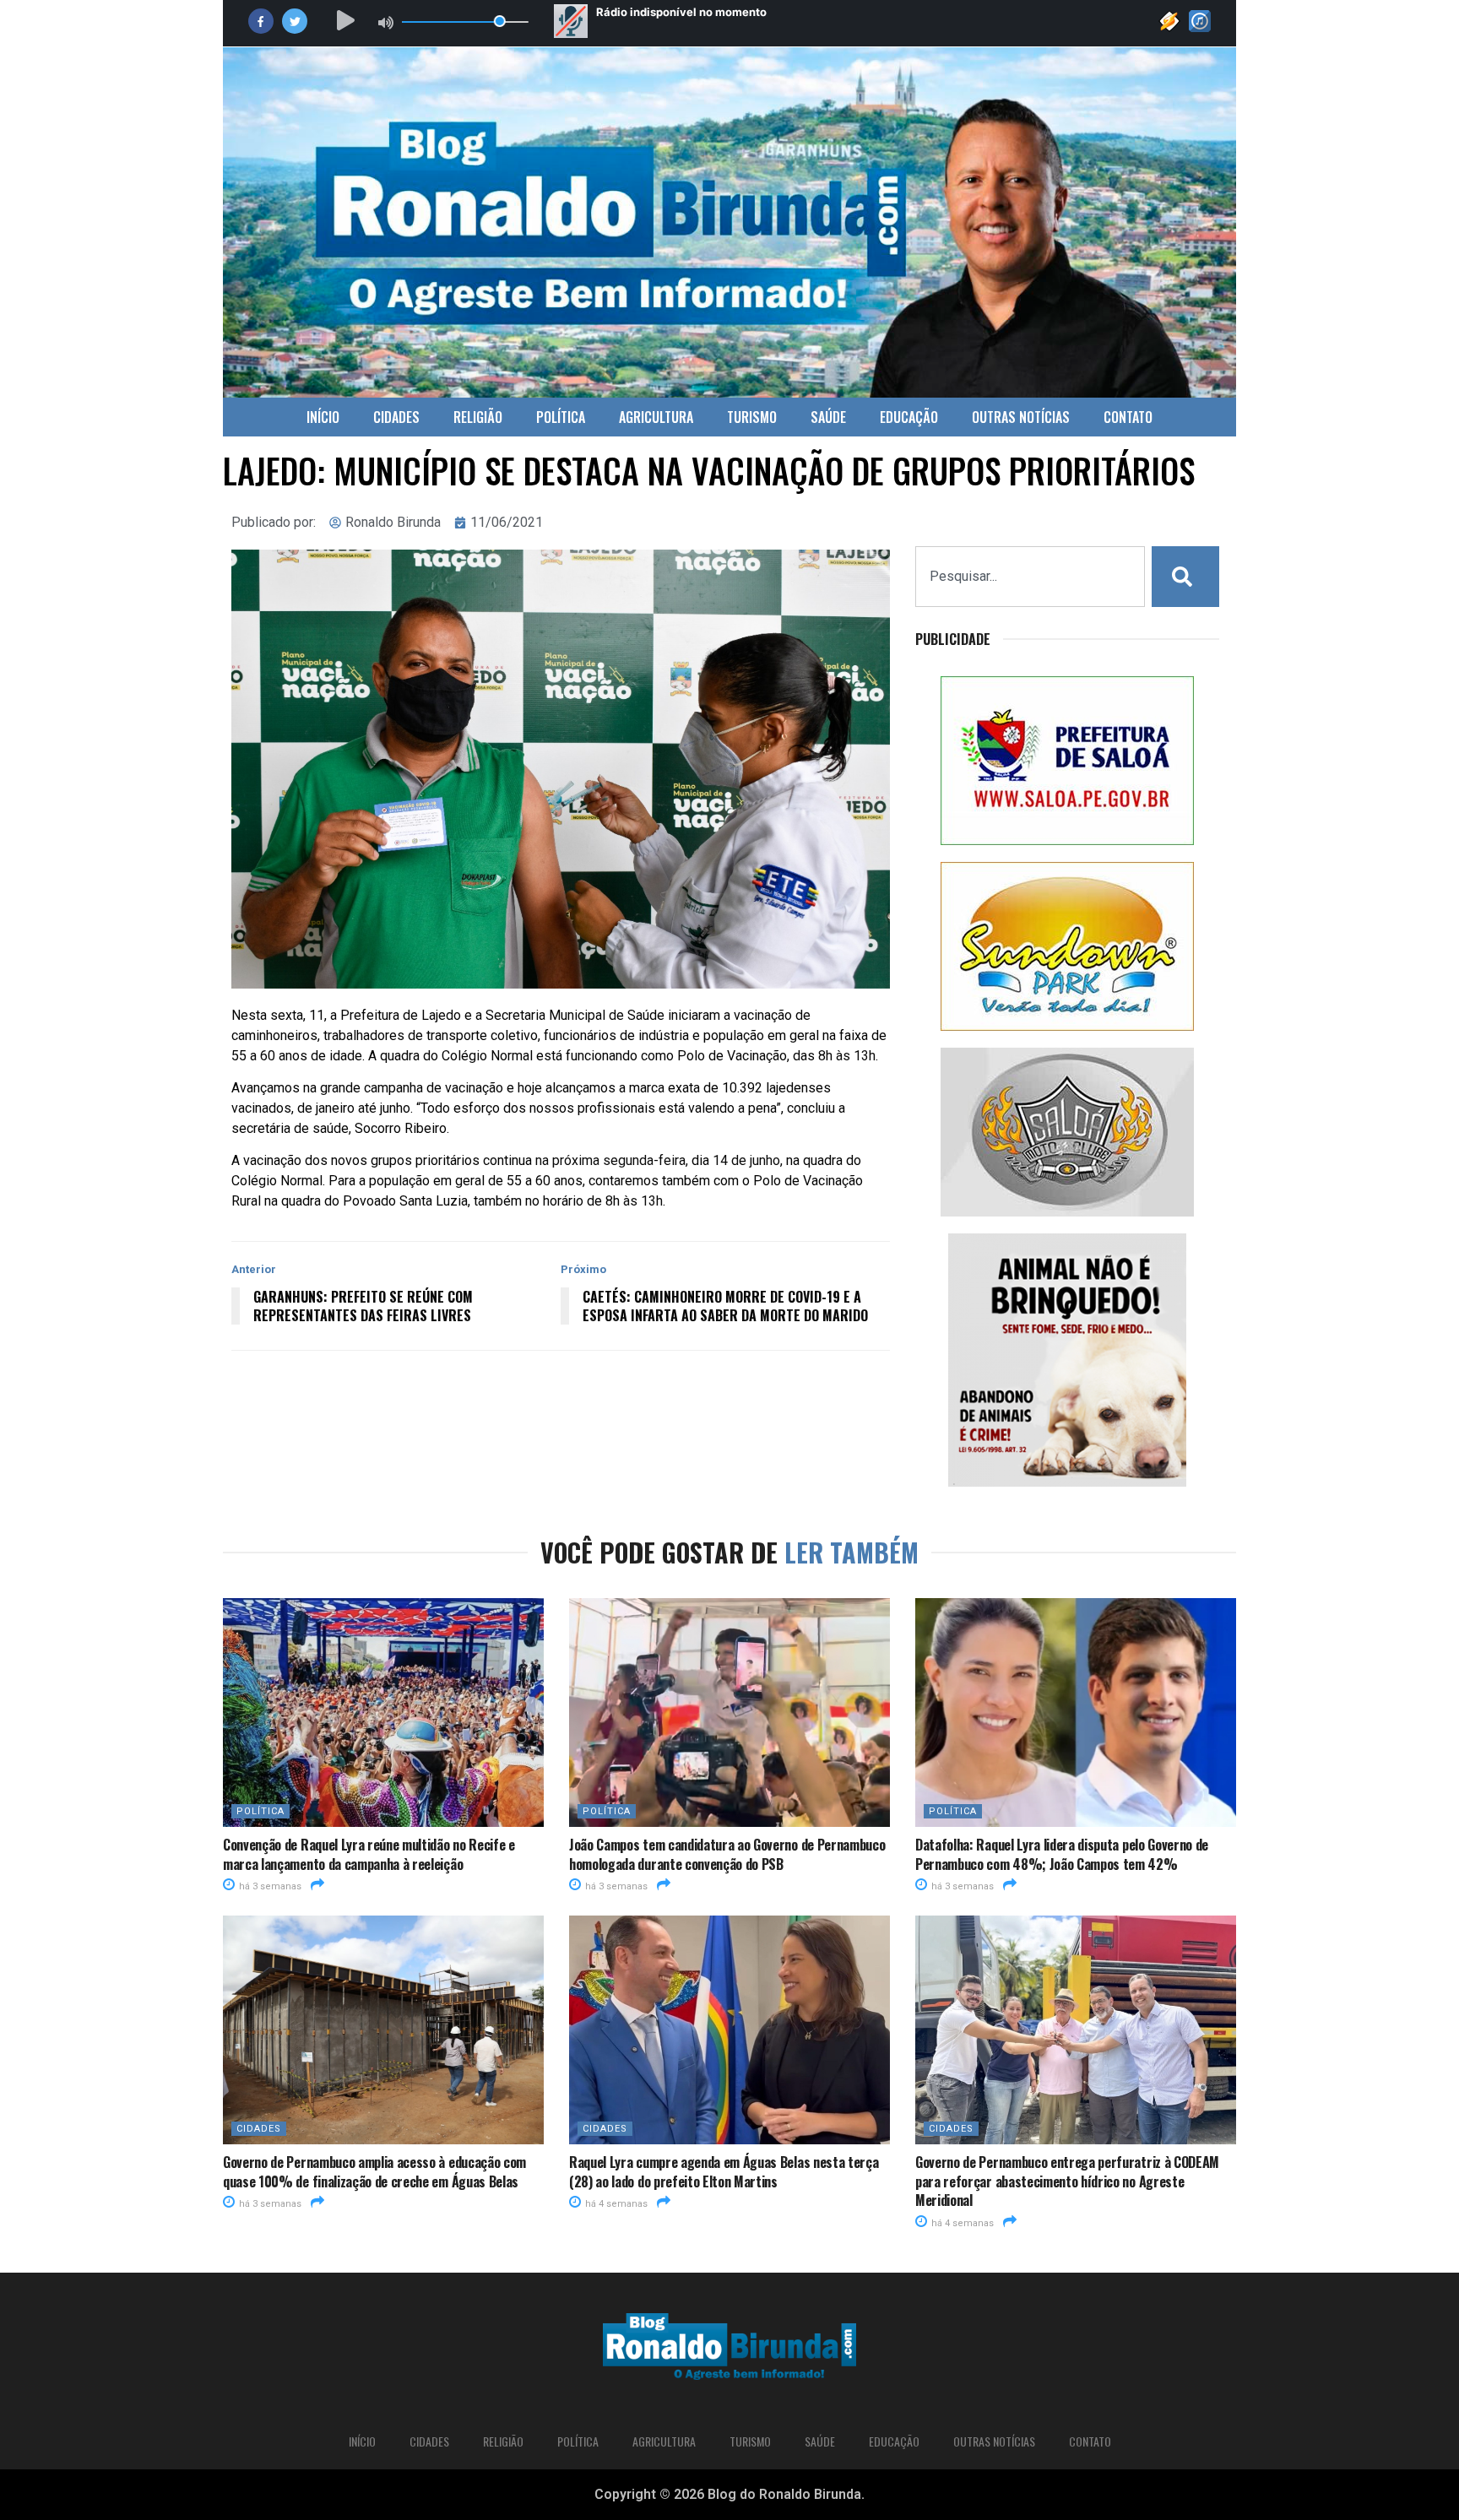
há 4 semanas (615, 2204)
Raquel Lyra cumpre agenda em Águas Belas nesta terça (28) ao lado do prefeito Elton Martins (724, 2171)
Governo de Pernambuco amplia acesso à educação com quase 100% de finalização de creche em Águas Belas (374, 2171)
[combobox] (1030, 577)
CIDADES (396, 417)
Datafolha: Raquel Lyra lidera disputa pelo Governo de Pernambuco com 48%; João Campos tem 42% (1062, 1854)
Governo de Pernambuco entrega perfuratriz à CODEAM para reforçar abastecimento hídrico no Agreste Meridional (1067, 2181)
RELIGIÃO (478, 417)
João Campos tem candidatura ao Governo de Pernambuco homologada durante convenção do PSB (727, 1854)
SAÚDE (828, 417)
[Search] (1185, 577)
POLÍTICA (561, 417)
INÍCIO (323, 417)
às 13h (856, 1056)
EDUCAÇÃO (909, 417)
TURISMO (752, 417)
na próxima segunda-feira (610, 1160)
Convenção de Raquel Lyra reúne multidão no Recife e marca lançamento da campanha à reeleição (369, 1854)
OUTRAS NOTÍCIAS (1021, 417)
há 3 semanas (269, 1886)
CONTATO (1128, 417)
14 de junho (746, 1160)
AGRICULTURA (656, 417)
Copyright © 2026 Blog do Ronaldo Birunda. (729, 2494)
